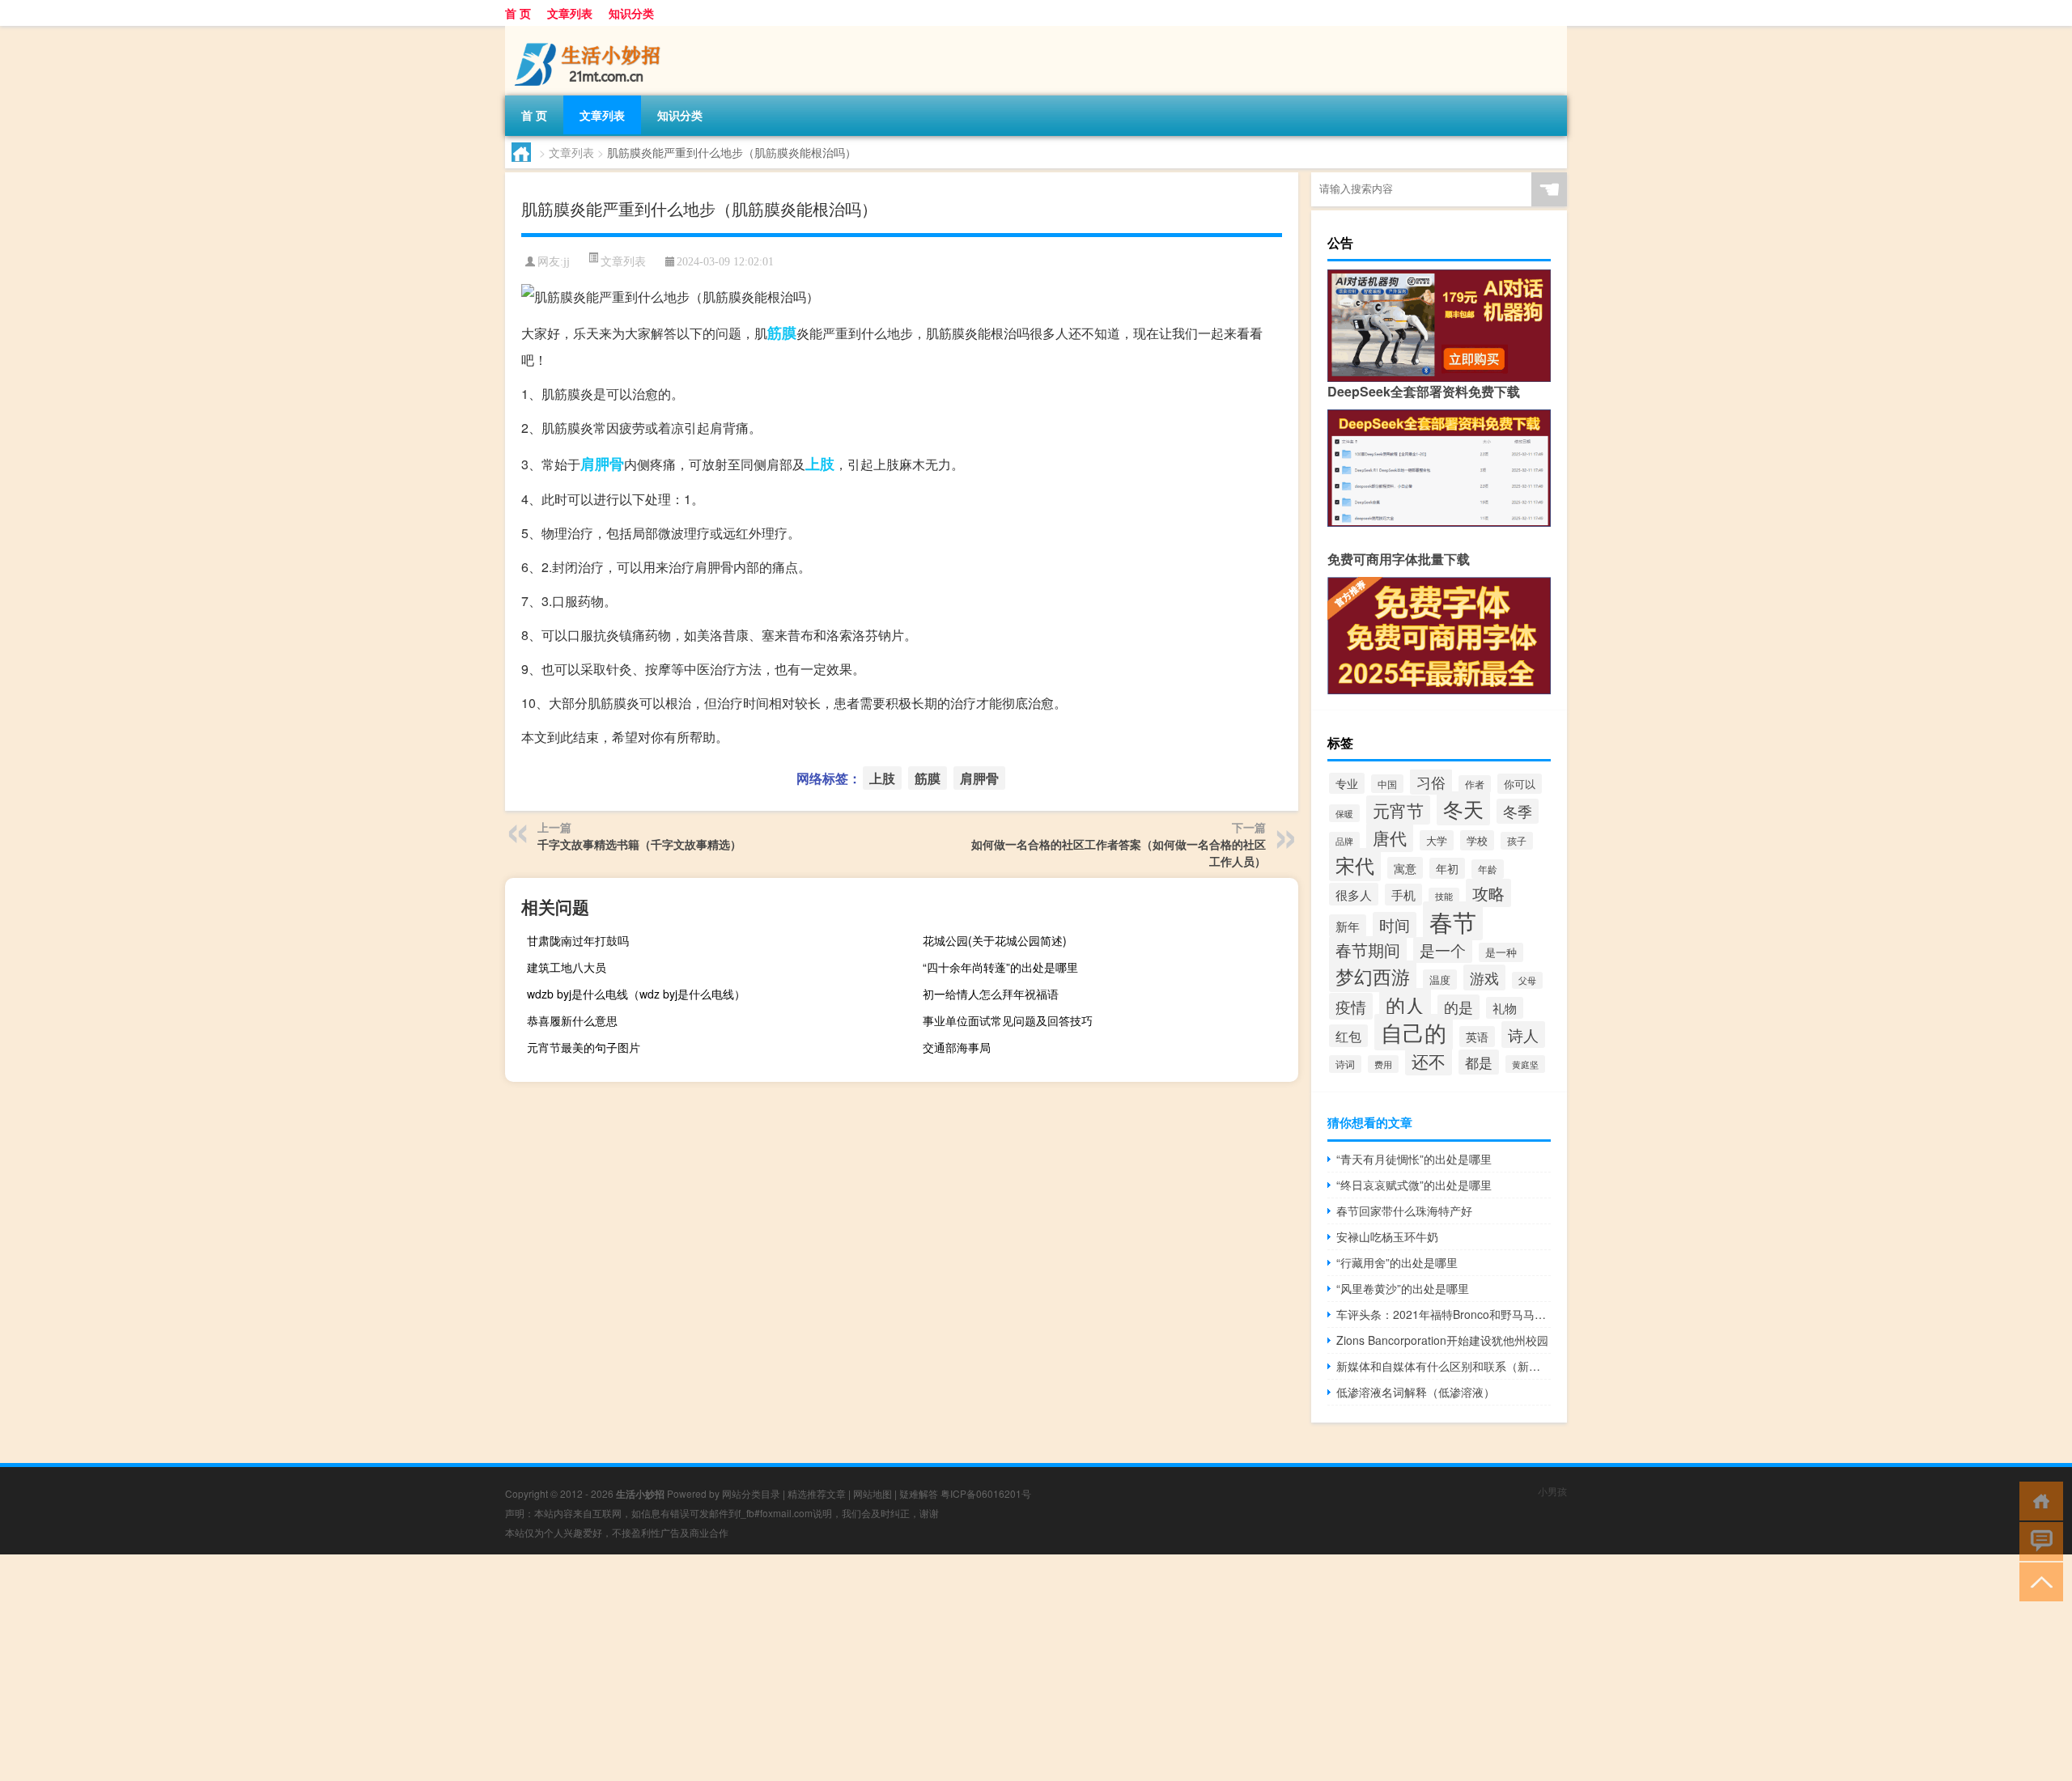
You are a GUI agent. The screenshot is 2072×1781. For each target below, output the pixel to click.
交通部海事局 (957, 1047)
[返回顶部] (2038, 1581)
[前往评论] (2038, 1540)
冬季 (1518, 811)
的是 (1458, 1007)
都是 (1479, 1062)
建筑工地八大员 (567, 967)
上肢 (820, 464)
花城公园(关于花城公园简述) (995, 940)
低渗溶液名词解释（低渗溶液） (1416, 1392)
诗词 (1345, 1064)
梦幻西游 (1373, 976)
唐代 (1390, 837)
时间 (1395, 925)
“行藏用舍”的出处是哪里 (1397, 1262)
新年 (1348, 926)
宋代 (1355, 865)
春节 (1453, 921)
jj (567, 262)
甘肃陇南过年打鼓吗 (578, 940)
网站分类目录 (751, 1493)
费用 (1383, 1064)
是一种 (1501, 952)
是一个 (1443, 950)
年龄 (1488, 869)
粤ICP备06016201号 (986, 1493)
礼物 (1505, 1008)
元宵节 (1398, 810)
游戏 (1484, 977)
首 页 (518, 13)
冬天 (1463, 808)
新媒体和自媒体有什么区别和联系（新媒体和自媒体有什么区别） (1444, 1366)
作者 (1475, 784)
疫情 (1351, 1006)
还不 (1429, 1061)
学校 (1477, 840)
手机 (1403, 895)
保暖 (1344, 813)
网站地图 (873, 1493)
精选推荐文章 (817, 1493)
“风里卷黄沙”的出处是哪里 (1403, 1288)
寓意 (1405, 868)
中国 (1387, 784)
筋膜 (782, 333)
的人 (1405, 1005)
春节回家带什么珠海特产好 (1404, 1211)
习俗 (1431, 782)
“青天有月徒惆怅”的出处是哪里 (1414, 1159)
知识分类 (631, 13)
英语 (1477, 1037)
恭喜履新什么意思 (572, 1020)
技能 (1444, 896)
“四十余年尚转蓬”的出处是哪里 (1000, 967)
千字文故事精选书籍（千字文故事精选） (639, 844)
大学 (1437, 840)
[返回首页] (2038, 1500)
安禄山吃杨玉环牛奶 (1387, 1236)
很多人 (1354, 894)
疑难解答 (919, 1493)
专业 (1347, 783)
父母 (1527, 980)
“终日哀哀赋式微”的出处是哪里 (1414, 1185)
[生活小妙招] (590, 32)
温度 (1440, 980)
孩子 (1517, 841)
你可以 (1520, 784)
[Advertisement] (486, 1668)
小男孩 (1552, 1491)
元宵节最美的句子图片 (584, 1047)
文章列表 (570, 13)
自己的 (1414, 1032)
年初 (1447, 868)
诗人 (1523, 1035)
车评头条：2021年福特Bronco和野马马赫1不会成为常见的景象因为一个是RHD (1444, 1314)
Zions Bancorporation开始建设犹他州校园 (1442, 1340)
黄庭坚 (1525, 1064)
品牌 (1344, 841)
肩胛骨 (602, 464)
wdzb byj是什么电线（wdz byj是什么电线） (636, 994)
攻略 (1488, 893)
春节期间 (1368, 950)
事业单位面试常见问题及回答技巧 (1008, 1020)
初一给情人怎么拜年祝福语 (991, 994)
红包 (1348, 1036)
